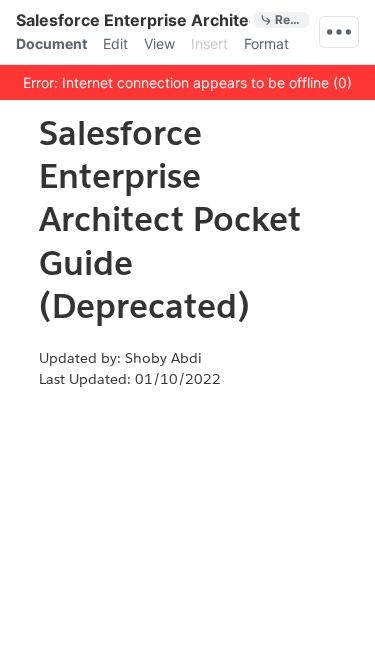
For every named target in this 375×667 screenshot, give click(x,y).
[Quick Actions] (339, 32)
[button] (187, 82)
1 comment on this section (23, 378)
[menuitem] (51, 44)
